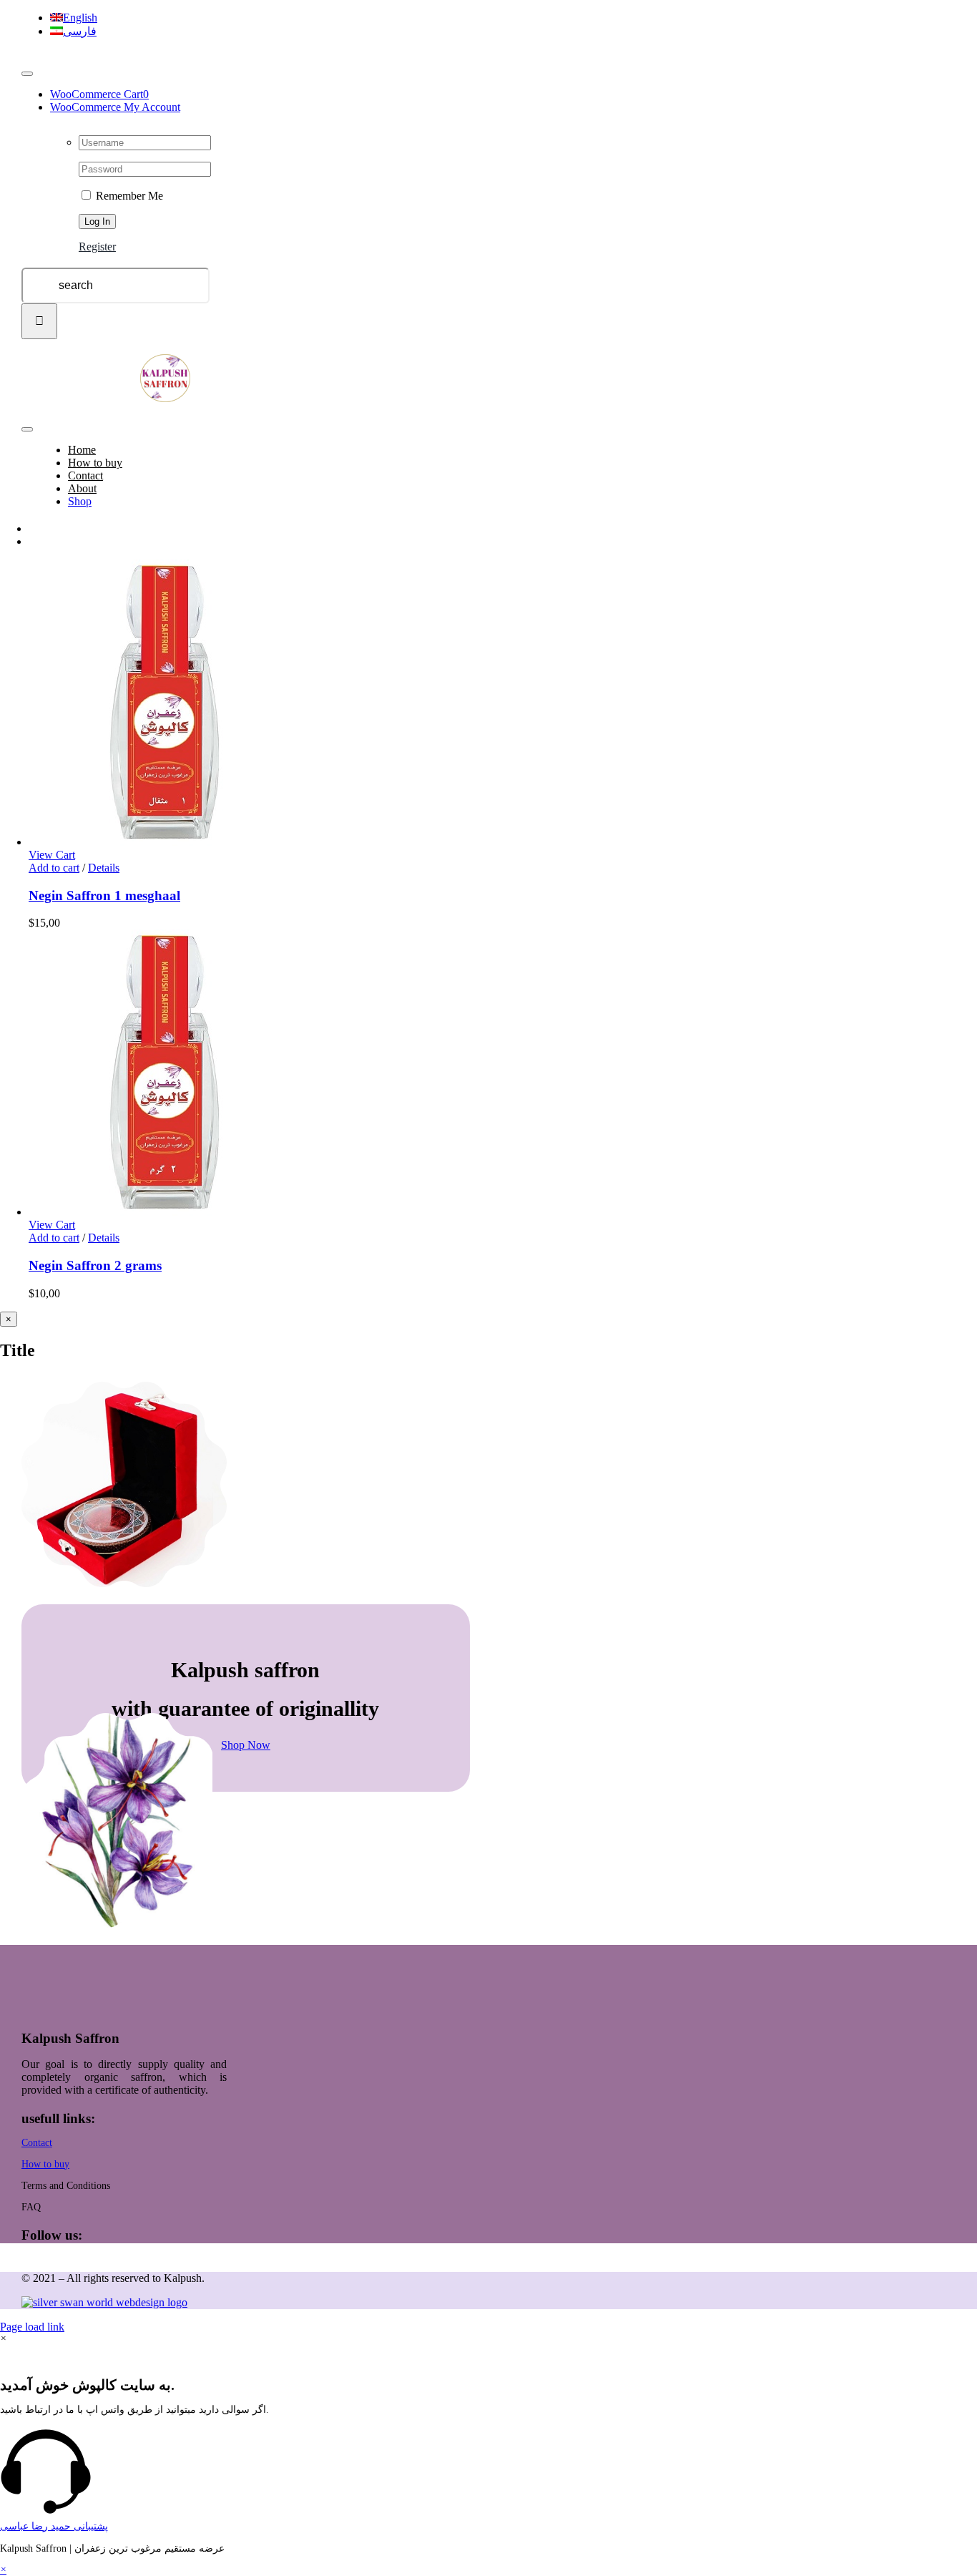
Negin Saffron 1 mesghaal (104, 896)
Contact (37, 2143)
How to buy (45, 2164)
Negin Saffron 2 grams (95, 1265)
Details (104, 868)
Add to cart (54, 868)
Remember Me (128, 196)
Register (97, 247)
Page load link (32, 2327)
